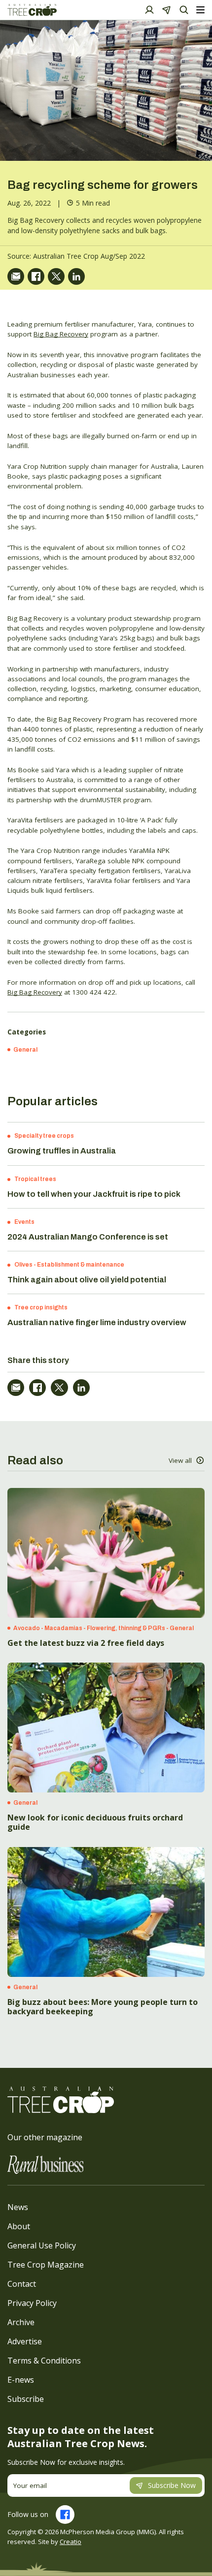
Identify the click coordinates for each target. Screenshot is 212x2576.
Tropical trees (35, 1179)
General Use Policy (42, 2245)
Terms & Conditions (44, 2361)
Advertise (25, 2341)
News (18, 2207)
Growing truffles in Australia (62, 1151)
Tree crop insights (41, 1307)
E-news (21, 2380)
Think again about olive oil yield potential (87, 1280)
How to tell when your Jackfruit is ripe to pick (94, 1194)
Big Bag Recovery (61, 334)
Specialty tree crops (44, 1136)
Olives (23, 1265)
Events (24, 1222)
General (25, 1050)
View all (180, 1460)
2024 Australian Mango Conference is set (88, 1237)
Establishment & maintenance (81, 1265)
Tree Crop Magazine (46, 2265)
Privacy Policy (32, 2303)
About (19, 2226)
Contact (22, 2284)
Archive (21, 2322)
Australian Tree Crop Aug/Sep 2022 (89, 256)
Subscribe (26, 2399)
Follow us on (28, 2514)
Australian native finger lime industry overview (97, 1322)
